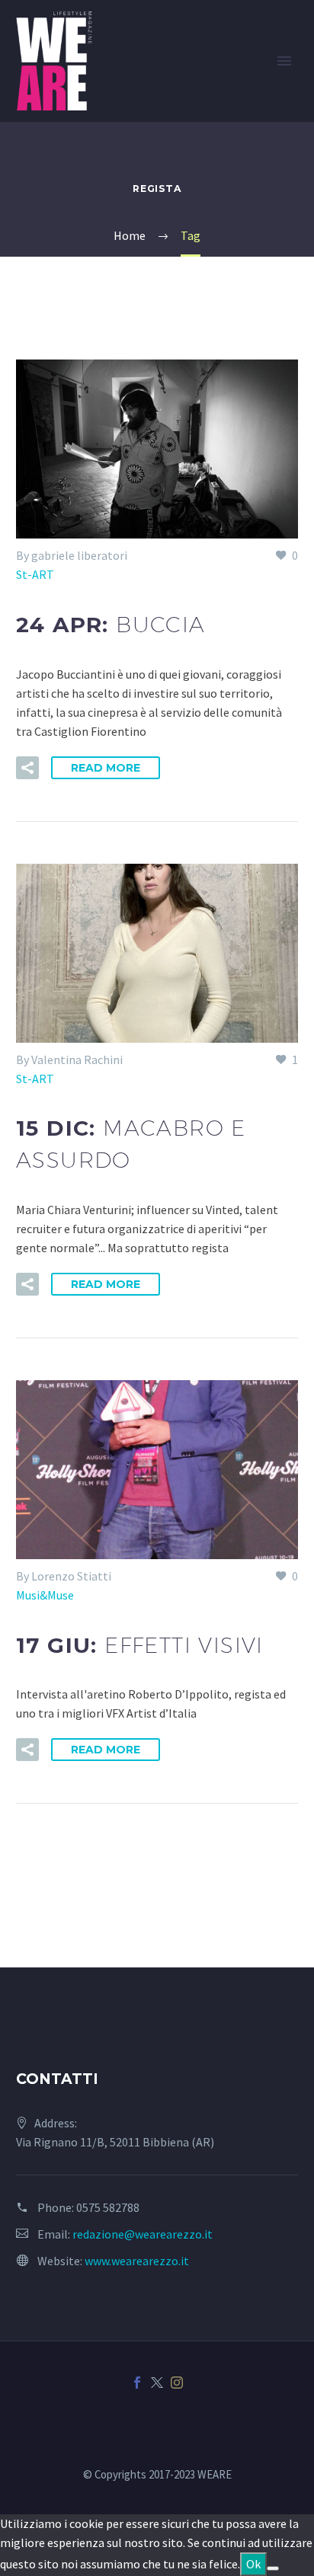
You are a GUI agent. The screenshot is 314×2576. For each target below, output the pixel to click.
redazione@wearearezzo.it (143, 2234)
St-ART (35, 574)
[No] (273, 2568)
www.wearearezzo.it (137, 2261)
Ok (253, 2564)
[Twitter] (157, 2383)
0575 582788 (108, 2207)
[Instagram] (177, 2383)
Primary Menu (284, 61)
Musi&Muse (45, 1595)
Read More (106, 768)
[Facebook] (137, 2383)
